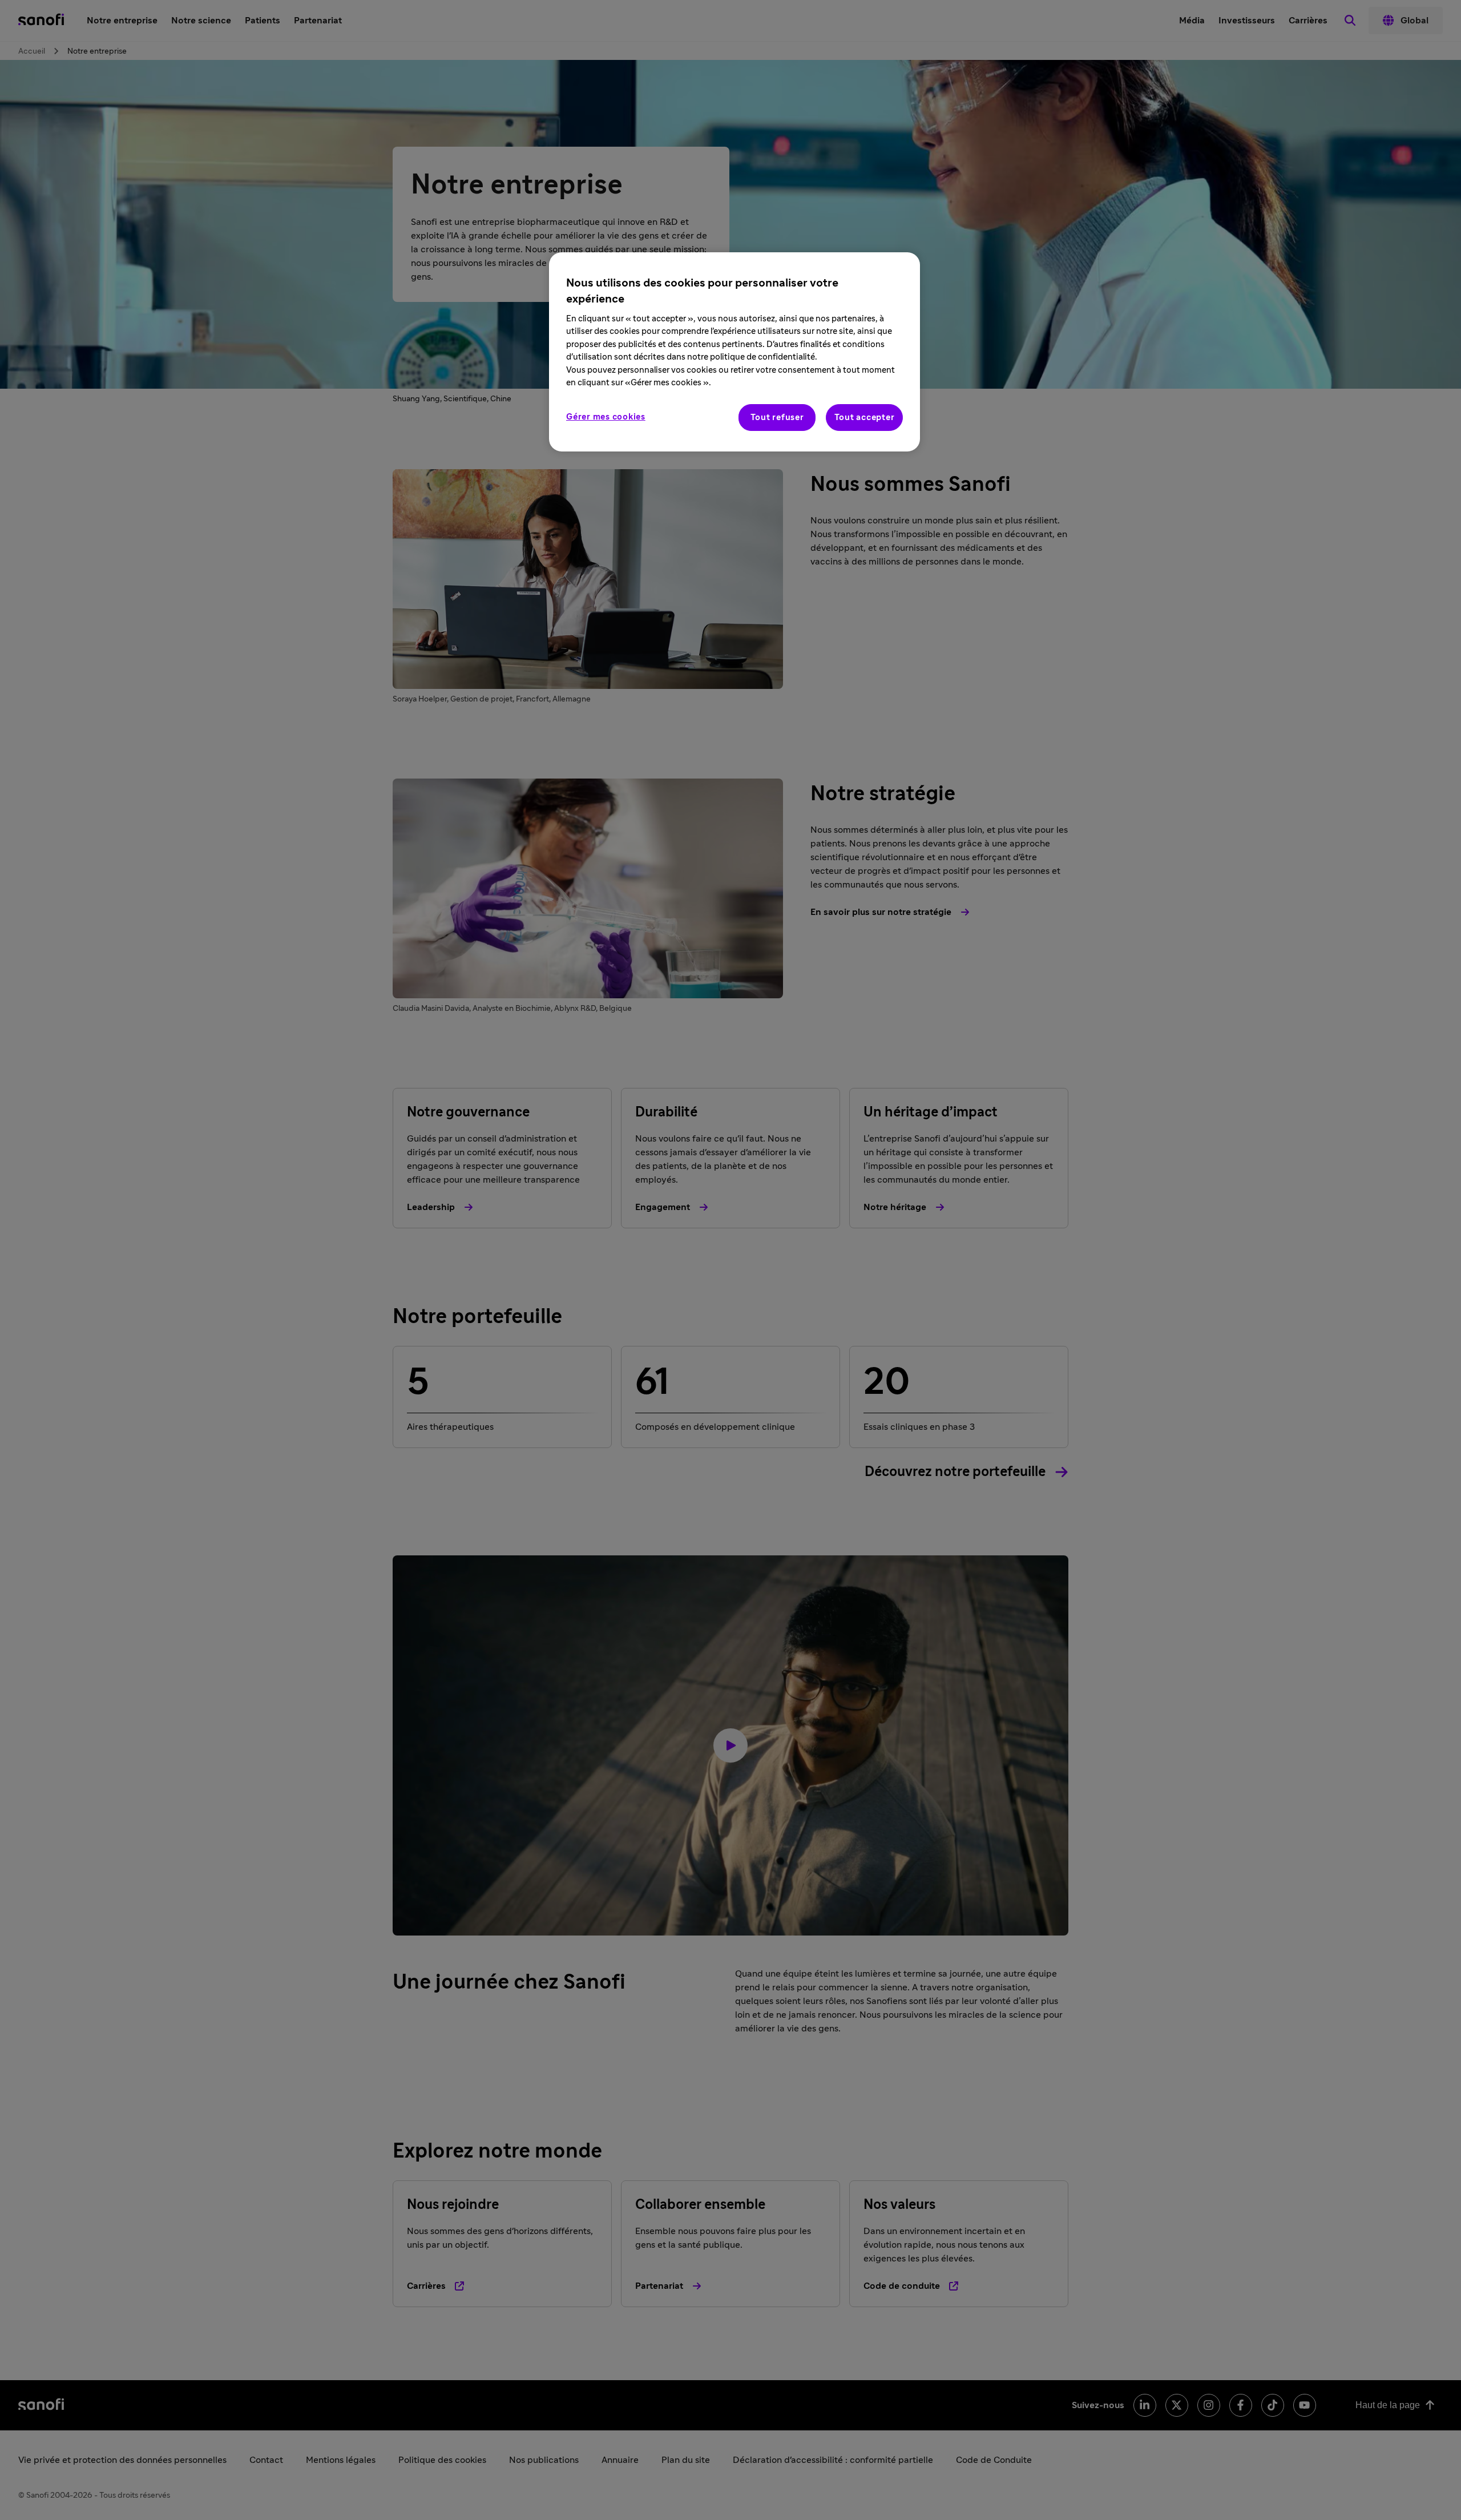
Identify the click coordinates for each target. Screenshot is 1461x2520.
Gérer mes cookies (606, 417)
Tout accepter (865, 418)
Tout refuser (777, 418)
